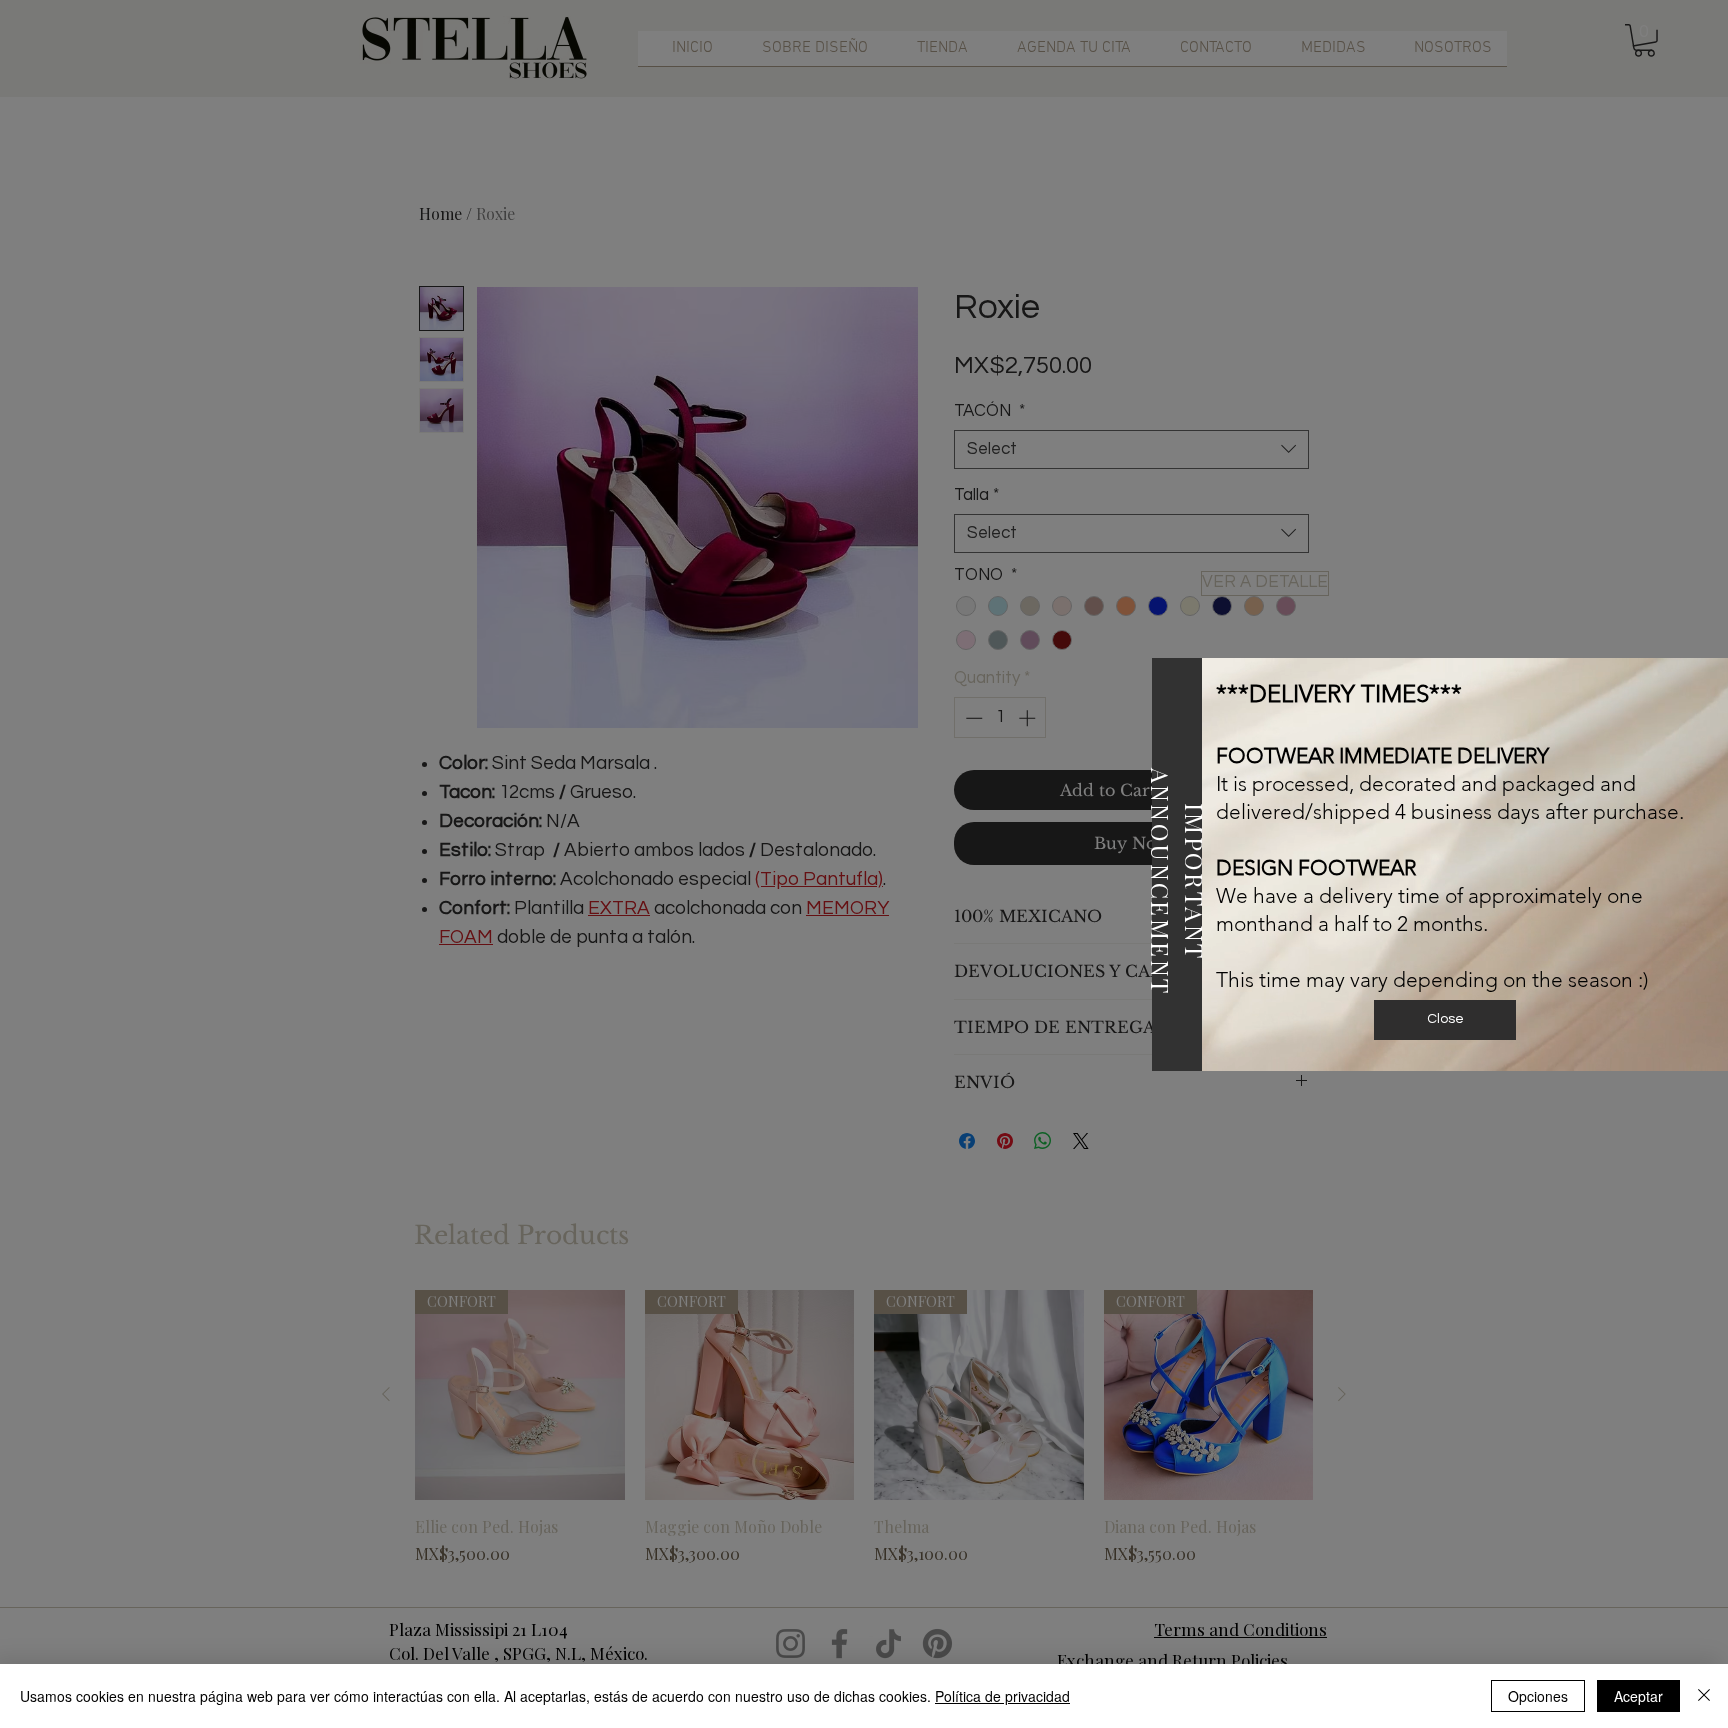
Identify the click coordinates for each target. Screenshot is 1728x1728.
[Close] (1704, 1696)
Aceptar (1638, 1696)
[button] (1445, 1020)
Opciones (1538, 1696)
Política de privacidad (1002, 1696)
